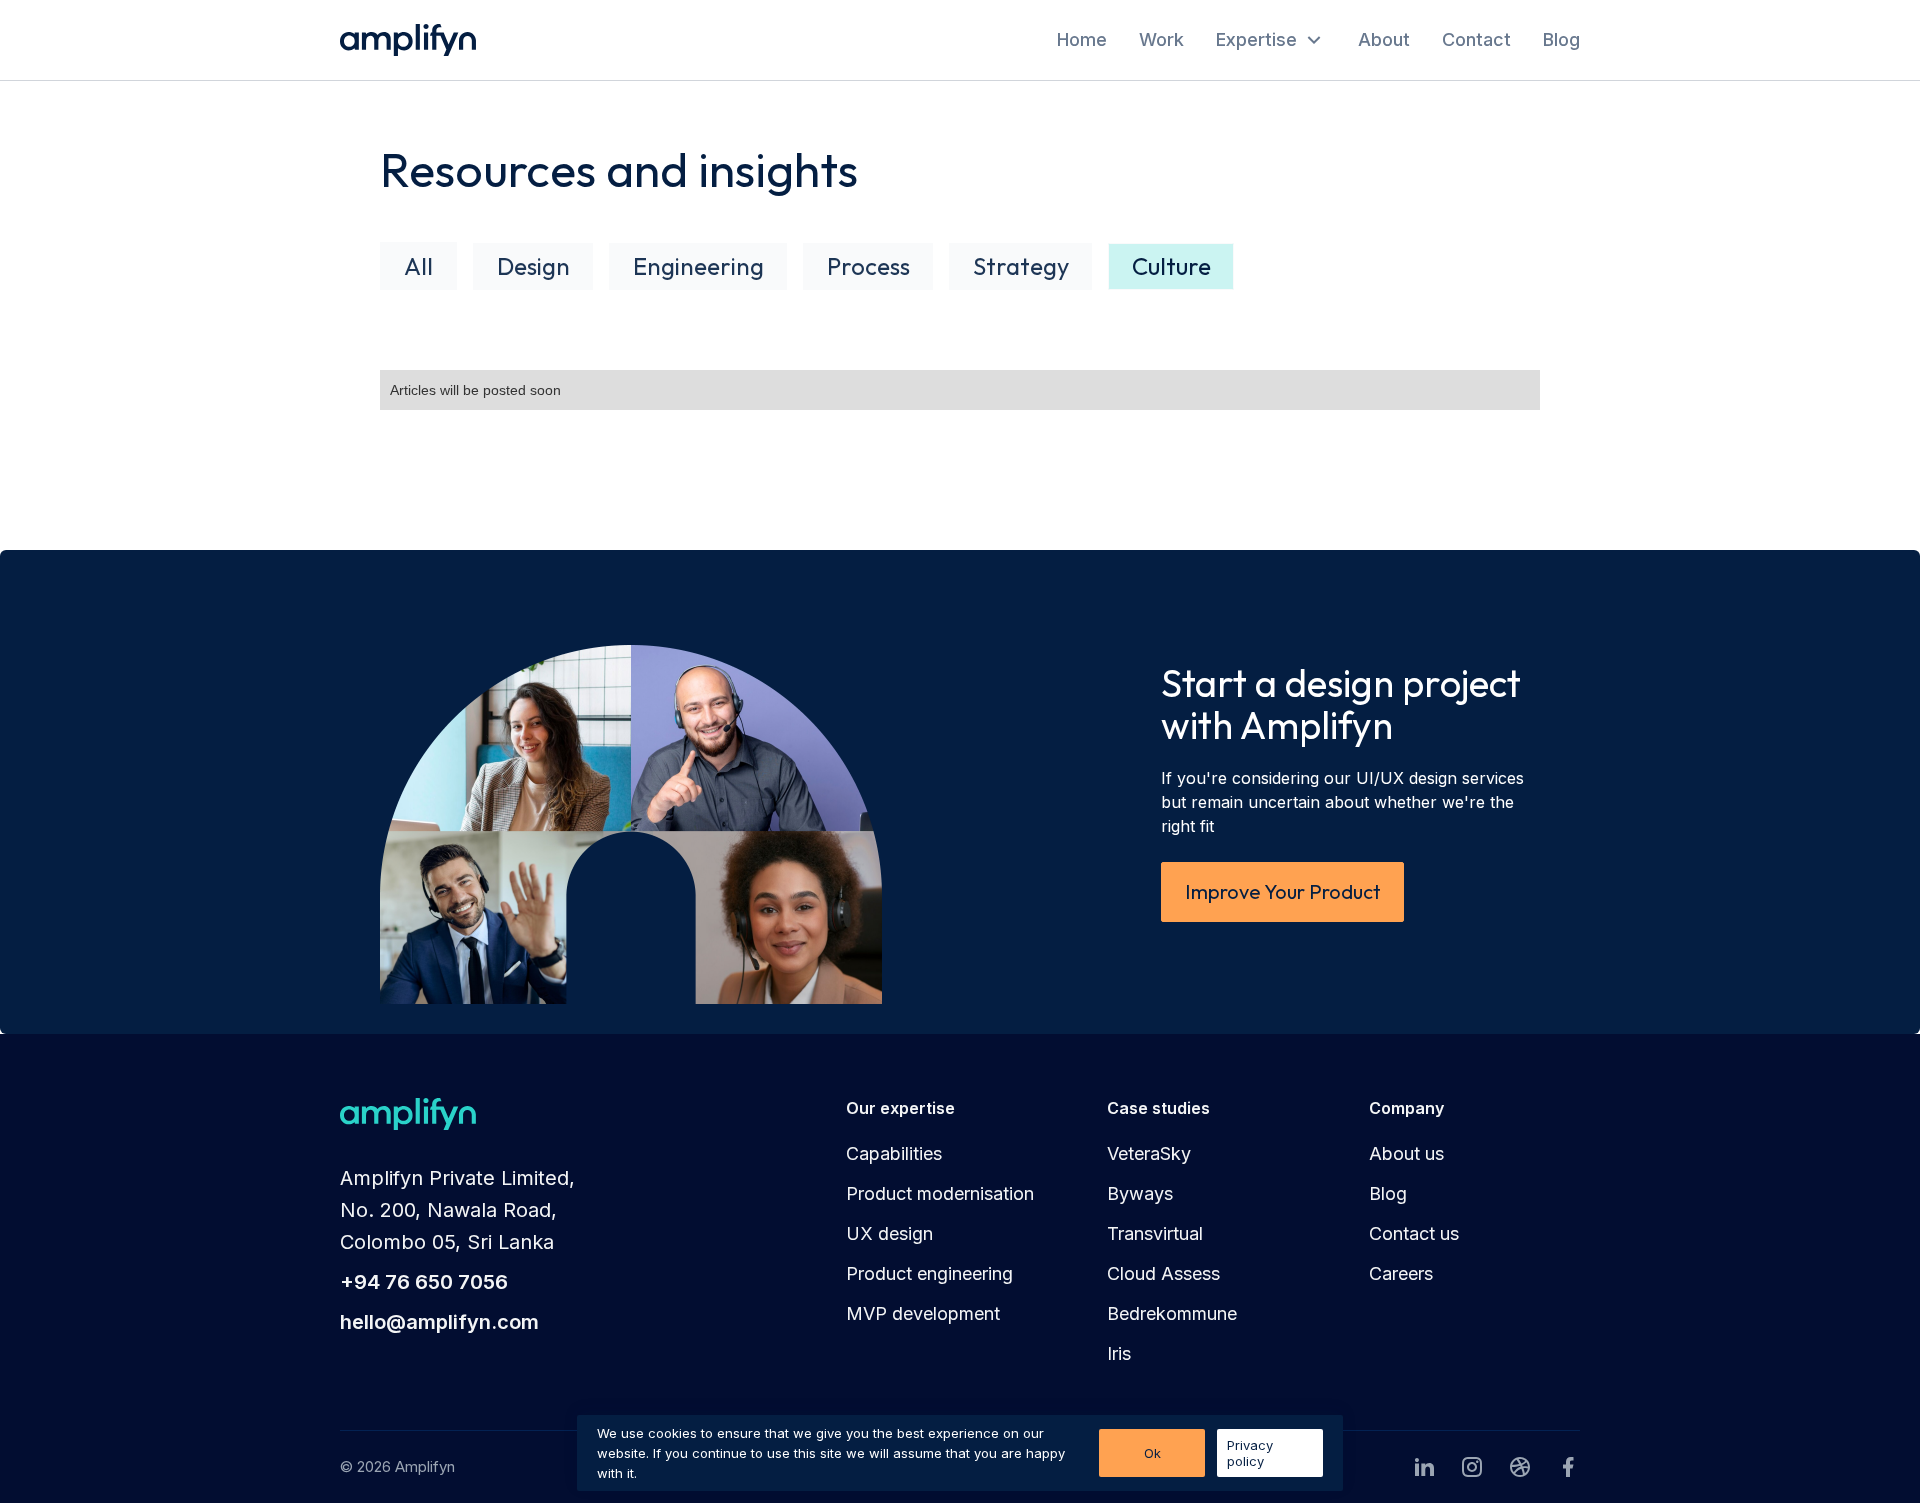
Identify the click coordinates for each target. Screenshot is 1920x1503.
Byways (1140, 1193)
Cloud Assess (1163, 1273)
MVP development (923, 1313)
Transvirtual (1155, 1233)
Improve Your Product (1283, 891)
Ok (1152, 1453)
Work (1161, 39)
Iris (1119, 1353)
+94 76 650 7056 (424, 1282)
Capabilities (894, 1153)
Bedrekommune (1172, 1313)
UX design (889, 1233)
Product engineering (929, 1273)
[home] (408, 40)
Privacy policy (1250, 1453)
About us (1406, 1153)
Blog (1561, 39)
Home (1082, 39)
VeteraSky (1149, 1153)
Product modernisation (940, 1193)
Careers (1401, 1273)
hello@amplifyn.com (439, 1322)
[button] (1271, 40)
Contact (1476, 39)
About (1384, 39)
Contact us (1414, 1233)
